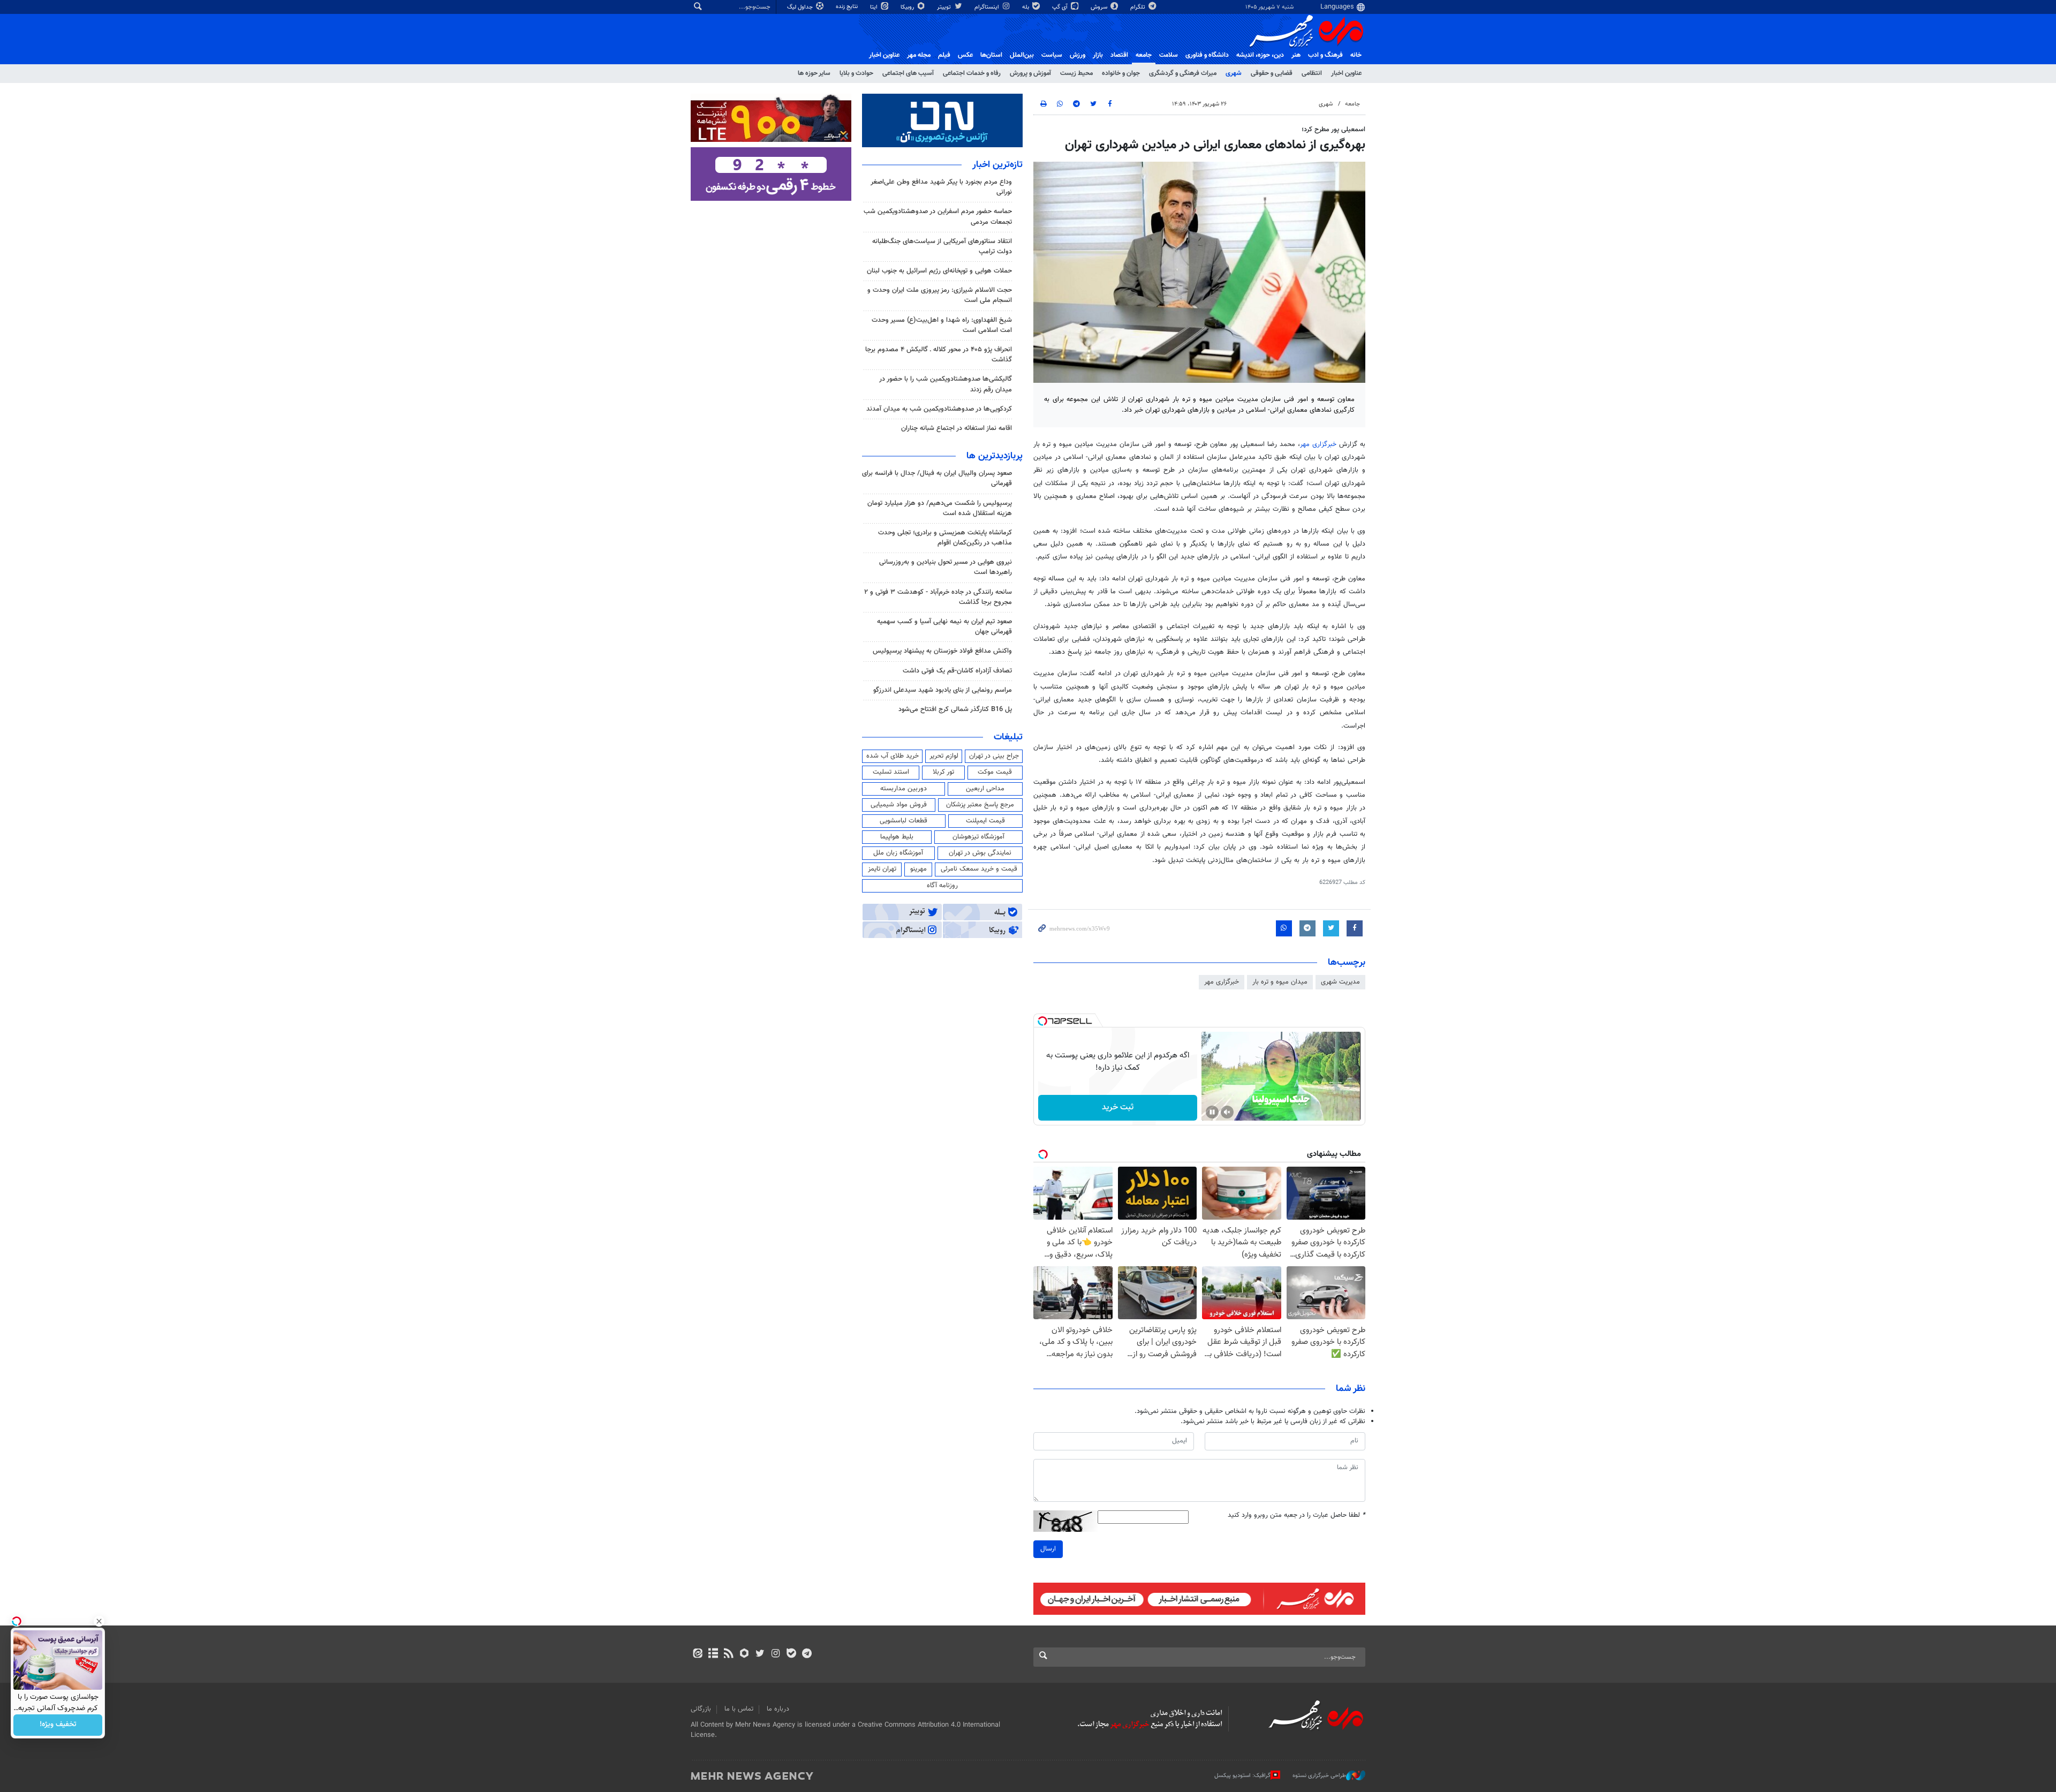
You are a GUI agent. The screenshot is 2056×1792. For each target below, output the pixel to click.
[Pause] (1212, 1112)
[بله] (791, 1654)
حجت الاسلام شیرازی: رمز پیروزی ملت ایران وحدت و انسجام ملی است (940, 295)
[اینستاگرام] (776, 1654)
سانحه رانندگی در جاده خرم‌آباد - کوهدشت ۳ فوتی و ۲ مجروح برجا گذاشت (938, 597)
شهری (1234, 73)
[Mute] (1227, 1112)
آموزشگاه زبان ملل (898, 853)
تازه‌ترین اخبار (997, 165)
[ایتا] (697, 1654)
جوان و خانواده (1121, 73)
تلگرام (1139, 7)
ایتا (875, 7)
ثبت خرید (1118, 1107)
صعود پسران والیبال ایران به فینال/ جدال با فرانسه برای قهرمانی (937, 478)
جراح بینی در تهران (994, 756)
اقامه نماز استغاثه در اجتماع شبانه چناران (957, 428)
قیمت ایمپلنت (985, 821)
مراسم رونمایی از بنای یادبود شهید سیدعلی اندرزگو (943, 690)
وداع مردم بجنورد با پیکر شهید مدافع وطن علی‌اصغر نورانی (941, 187)
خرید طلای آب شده (893, 756)
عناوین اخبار (1346, 73)
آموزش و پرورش (1030, 73)
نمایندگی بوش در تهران (980, 853)
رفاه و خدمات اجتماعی (972, 73)
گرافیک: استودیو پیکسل (1242, 1776)
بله (1026, 7)
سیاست (1052, 55)
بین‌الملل (1022, 55)
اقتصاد (1119, 55)
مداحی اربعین (985, 789)
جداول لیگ (801, 7)
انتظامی (1312, 73)
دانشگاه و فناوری (1207, 55)
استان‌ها (991, 55)
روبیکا (908, 7)
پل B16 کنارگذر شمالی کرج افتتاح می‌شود (955, 709)
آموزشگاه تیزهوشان (978, 837)
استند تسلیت (891, 772)
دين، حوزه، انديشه (1260, 55)
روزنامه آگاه (942, 886)
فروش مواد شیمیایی (899, 805)
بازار (1098, 55)
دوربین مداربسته (904, 789)
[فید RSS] (728, 1654)
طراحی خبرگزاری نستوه (1319, 1776)
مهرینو (919, 869)
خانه (1356, 55)
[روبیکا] (744, 1654)
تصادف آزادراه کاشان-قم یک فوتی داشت (957, 671)
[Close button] (99, 1621)
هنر (1296, 55)
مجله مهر (919, 55)
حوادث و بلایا (856, 73)
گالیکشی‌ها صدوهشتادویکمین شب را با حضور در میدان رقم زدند (946, 384)
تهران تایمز (882, 869)
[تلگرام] (807, 1654)
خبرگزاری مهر (1318, 444)
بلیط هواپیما (897, 837)
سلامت (1169, 55)
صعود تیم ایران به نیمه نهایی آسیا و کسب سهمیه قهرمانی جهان (944, 627)
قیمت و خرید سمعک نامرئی (979, 869)
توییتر (945, 7)
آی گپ (1061, 7)
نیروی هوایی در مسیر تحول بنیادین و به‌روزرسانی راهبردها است (946, 567)
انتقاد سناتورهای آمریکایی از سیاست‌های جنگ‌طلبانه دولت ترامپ (942, 247)
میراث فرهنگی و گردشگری (1183, 73)
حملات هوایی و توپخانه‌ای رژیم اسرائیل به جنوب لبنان (939, 271)
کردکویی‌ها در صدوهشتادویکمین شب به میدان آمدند (939, 409)
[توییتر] (760, 1654)
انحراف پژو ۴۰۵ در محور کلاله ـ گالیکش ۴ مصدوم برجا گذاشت (939, 355)
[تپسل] (1042, 1021)
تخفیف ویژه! (58, 1725)
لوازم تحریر (944, 756)
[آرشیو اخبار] (713, 1654)
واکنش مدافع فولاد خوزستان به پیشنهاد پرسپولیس (942, 651)
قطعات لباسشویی (904, 821)
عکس (965, 55)
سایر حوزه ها (814, 73)
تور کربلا (943, 772)
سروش (1100, 7)
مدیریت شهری (1340, 982)
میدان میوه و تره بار (1280, 982)
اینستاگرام (988, 7)
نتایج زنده (848, 7)
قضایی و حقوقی (1272, 73)
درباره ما (778, 1709)
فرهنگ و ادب (1325, 55)
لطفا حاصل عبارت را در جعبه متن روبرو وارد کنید (1297, 1515)
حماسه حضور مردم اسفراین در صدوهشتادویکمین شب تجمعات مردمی (938, 217)
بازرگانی (701, 1709)
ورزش (1078, 55)
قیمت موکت (995, 772)
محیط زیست (1076, 73)
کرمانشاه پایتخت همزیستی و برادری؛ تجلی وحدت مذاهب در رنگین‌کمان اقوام (945, 538)
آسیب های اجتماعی (908, 73)
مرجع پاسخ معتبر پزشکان (980, 805)
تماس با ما (739, 1709)
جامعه (1144, 55)
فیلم (944, 55)
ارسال (1048, 1549)
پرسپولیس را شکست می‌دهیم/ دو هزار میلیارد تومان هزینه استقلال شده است (940, 508)
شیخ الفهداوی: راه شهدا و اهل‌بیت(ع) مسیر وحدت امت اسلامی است (942, 325)
